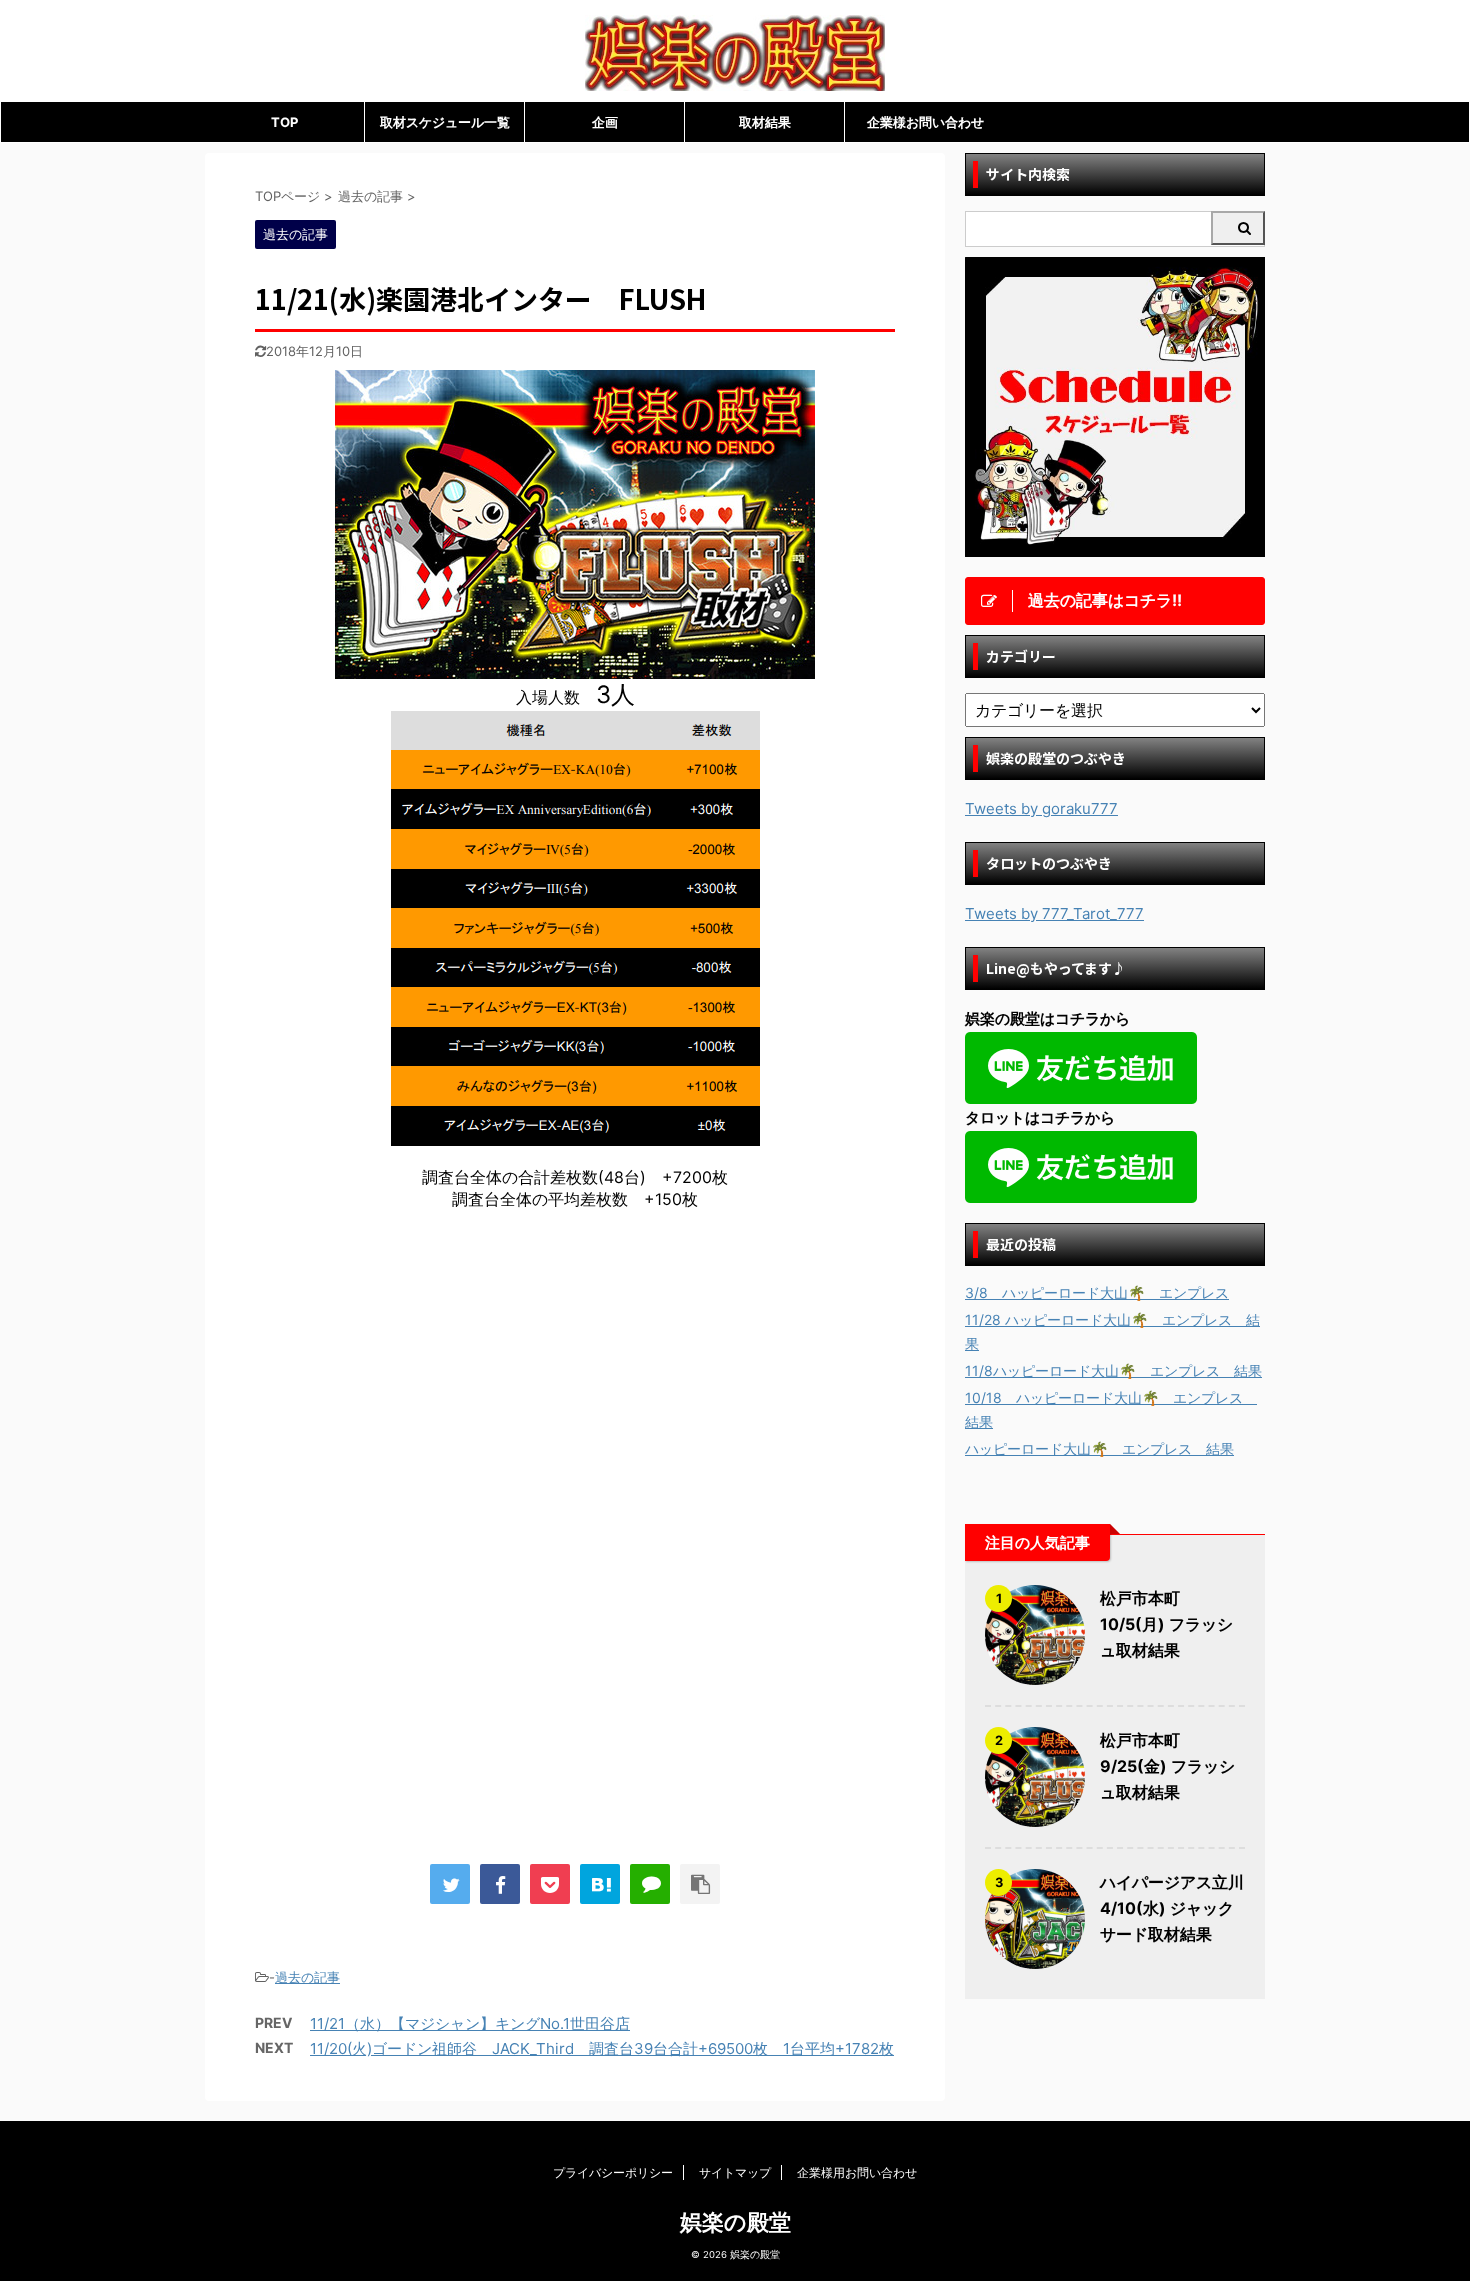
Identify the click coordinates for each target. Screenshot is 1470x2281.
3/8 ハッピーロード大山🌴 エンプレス (1097, 1292)
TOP (284, 122)
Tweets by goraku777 (1041, 808)
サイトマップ (735, 2172)
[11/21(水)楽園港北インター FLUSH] (600, 1884)
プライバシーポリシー (613, 2172)
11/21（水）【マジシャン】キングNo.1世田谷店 (470, 2023)
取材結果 (765, 122)
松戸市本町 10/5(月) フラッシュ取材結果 (1166, 1624)
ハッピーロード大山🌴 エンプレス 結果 (1099, 1448)
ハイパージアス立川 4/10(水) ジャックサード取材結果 (1172, 1908)
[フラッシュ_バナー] (575, 669)
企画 (605, 122)
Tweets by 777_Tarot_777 (1054, 913)
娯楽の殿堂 (735, 2222)
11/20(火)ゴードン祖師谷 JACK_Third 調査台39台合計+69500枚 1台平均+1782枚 (602, 2048)
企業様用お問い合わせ (857, 2172)
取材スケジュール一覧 (445, 122)
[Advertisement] (423, 1391)
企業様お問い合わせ (925, 122)
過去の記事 (307, 1977)
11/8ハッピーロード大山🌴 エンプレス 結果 (1113, 1370)
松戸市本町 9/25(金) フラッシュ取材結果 (1167, 1766)
